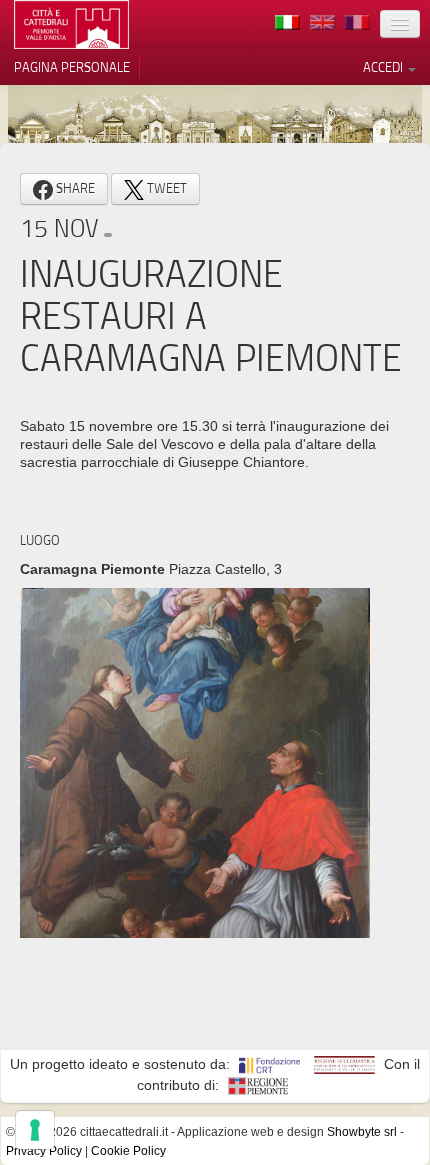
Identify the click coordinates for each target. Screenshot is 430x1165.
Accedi (384, 67)
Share (74, 188)
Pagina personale (72, 67)
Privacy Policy (44, 1151)
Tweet (165, 188)
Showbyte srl (362, 1132)
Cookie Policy (128, 1151)
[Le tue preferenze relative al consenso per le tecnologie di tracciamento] (35, 1130)
